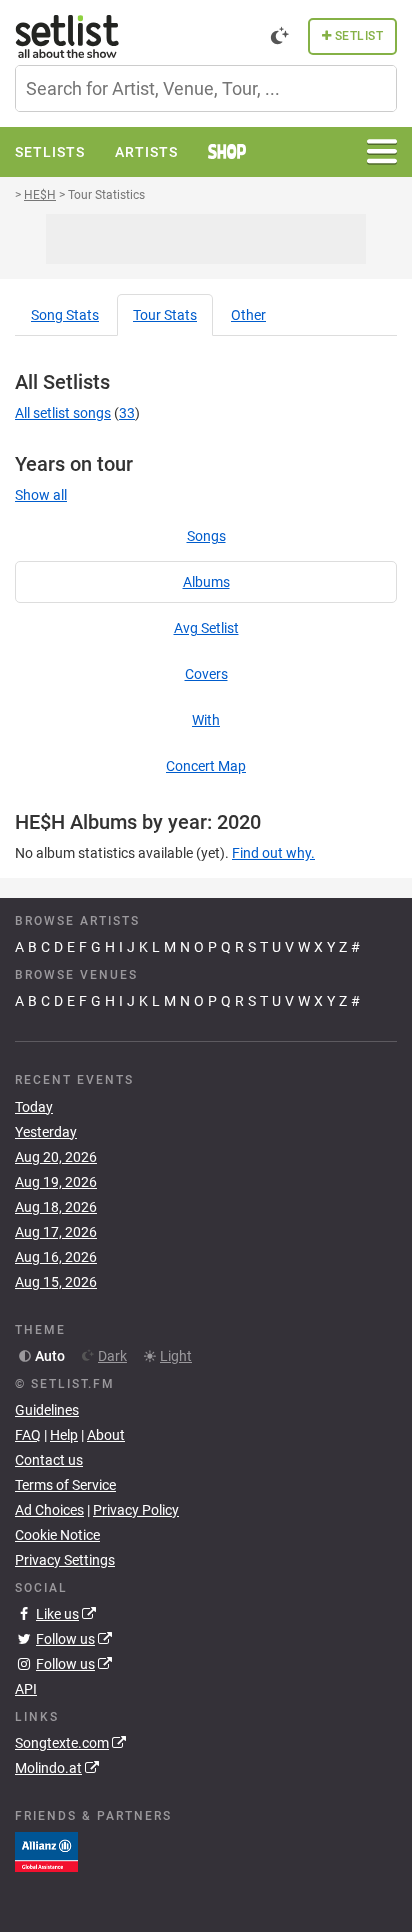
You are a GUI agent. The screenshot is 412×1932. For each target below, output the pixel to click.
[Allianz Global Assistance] (46, 1851)
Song (65, 315)
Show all (41, 495)
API (26, 1689)
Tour (165, 315)
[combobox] (206, 88)
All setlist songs (63, 413)
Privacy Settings (65, 1560)
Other (248, 315)
